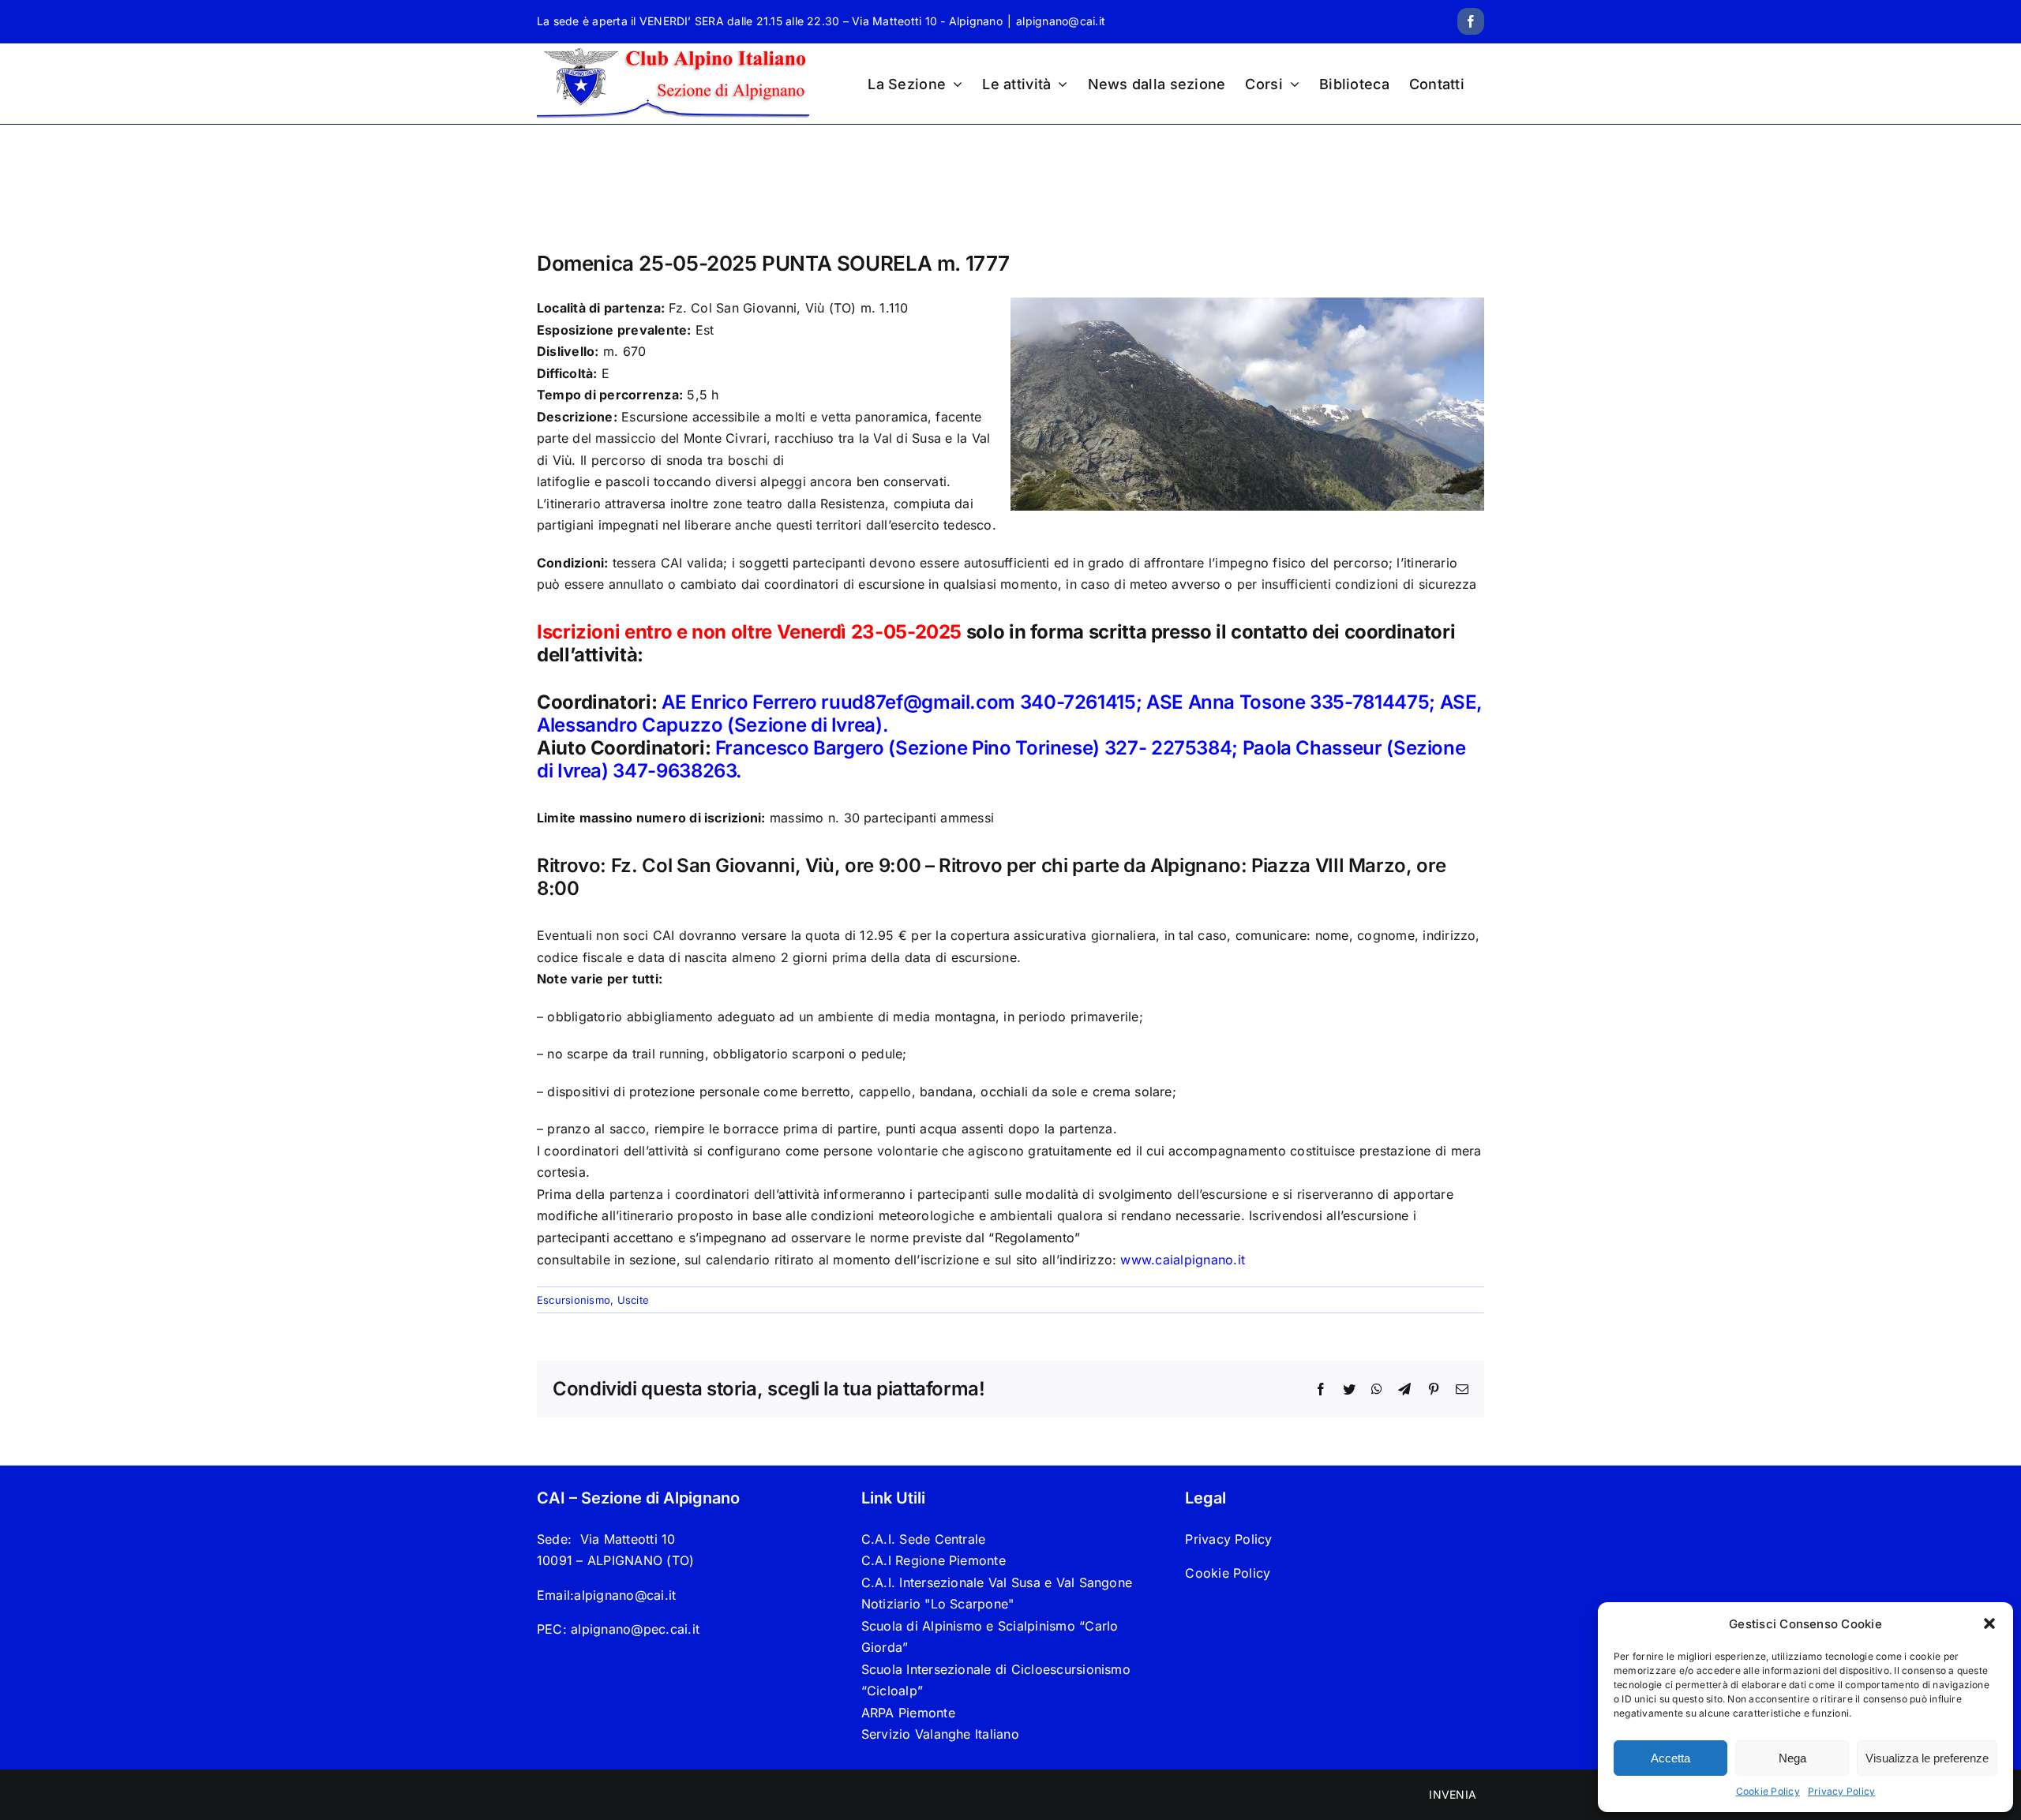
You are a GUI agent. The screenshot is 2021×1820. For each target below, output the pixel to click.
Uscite (633, 1300)
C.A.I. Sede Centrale (924, 1539)
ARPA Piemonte (908, 1713)
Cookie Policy (1768, 1791)
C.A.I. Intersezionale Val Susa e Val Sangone (997, 1582)
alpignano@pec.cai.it (635, 1629)
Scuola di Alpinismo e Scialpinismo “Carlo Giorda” (990, 1637)
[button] (1989, 1623)
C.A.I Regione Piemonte (934, 1560)
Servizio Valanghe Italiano (940, 1734)
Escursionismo (574, 1300)
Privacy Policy (1841, 1791)
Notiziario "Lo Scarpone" (938, 1604)
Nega (1792, 1758)
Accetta (1670, 1758)
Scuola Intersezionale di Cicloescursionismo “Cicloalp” (996, 1680)
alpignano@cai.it (1061, 21)
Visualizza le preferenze (1927, 1758)
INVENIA (1453, 1794)
